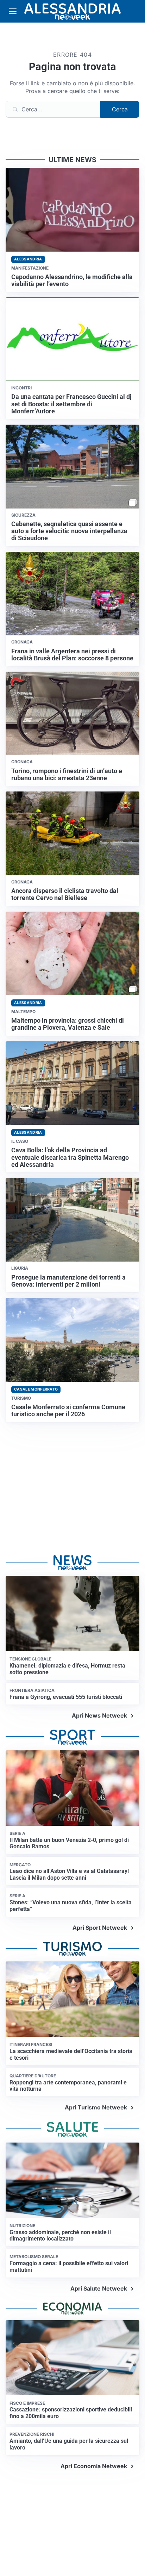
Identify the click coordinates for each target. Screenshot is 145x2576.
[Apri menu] (13, 11)
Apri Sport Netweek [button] (100, 1928)
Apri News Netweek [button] (99, 1715)
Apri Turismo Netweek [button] (96, 2107)
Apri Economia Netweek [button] (94, 2466)
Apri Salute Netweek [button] (99, 2288)
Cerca (120, 109)
